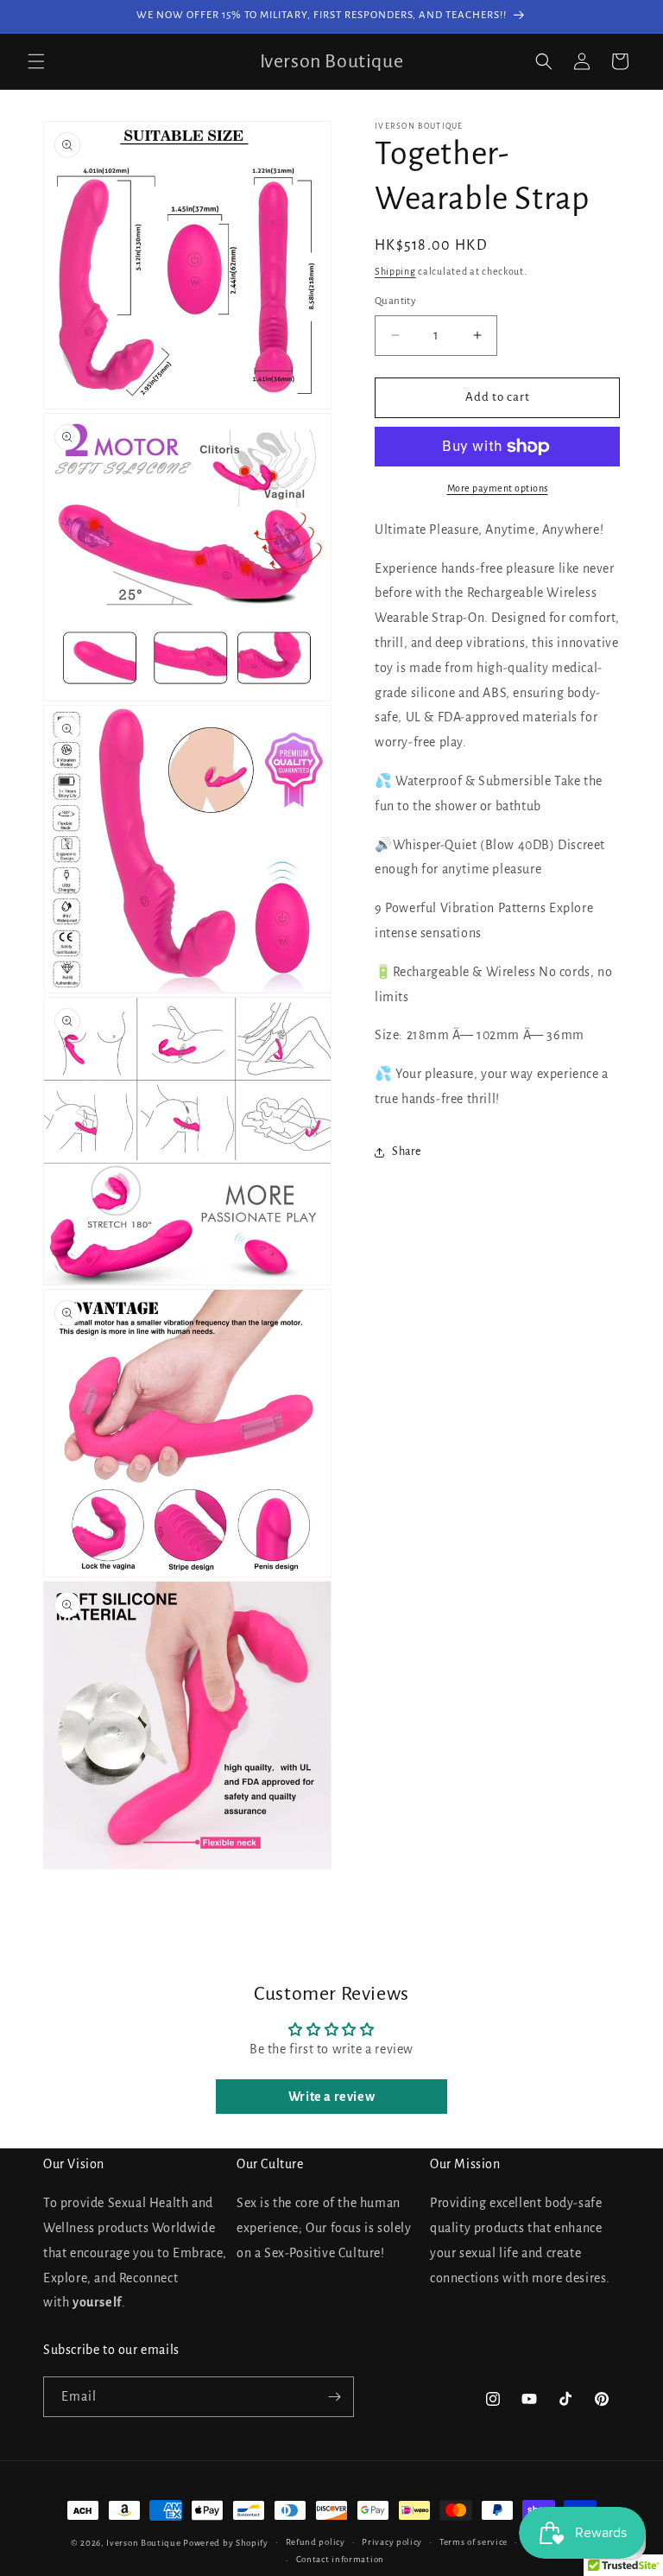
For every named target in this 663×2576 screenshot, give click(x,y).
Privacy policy (392, 2542)
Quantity (395, 301)
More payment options (498, 488)
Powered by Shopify (226, 2543)
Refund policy (316, 2542)
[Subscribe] (334, 2397)
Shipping (395, 271)
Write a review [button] (331, 2097)
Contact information (340, 2559)
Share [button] (407, 1152)
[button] (36, 61)
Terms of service (474, 2542)
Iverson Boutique (143, 2543)
